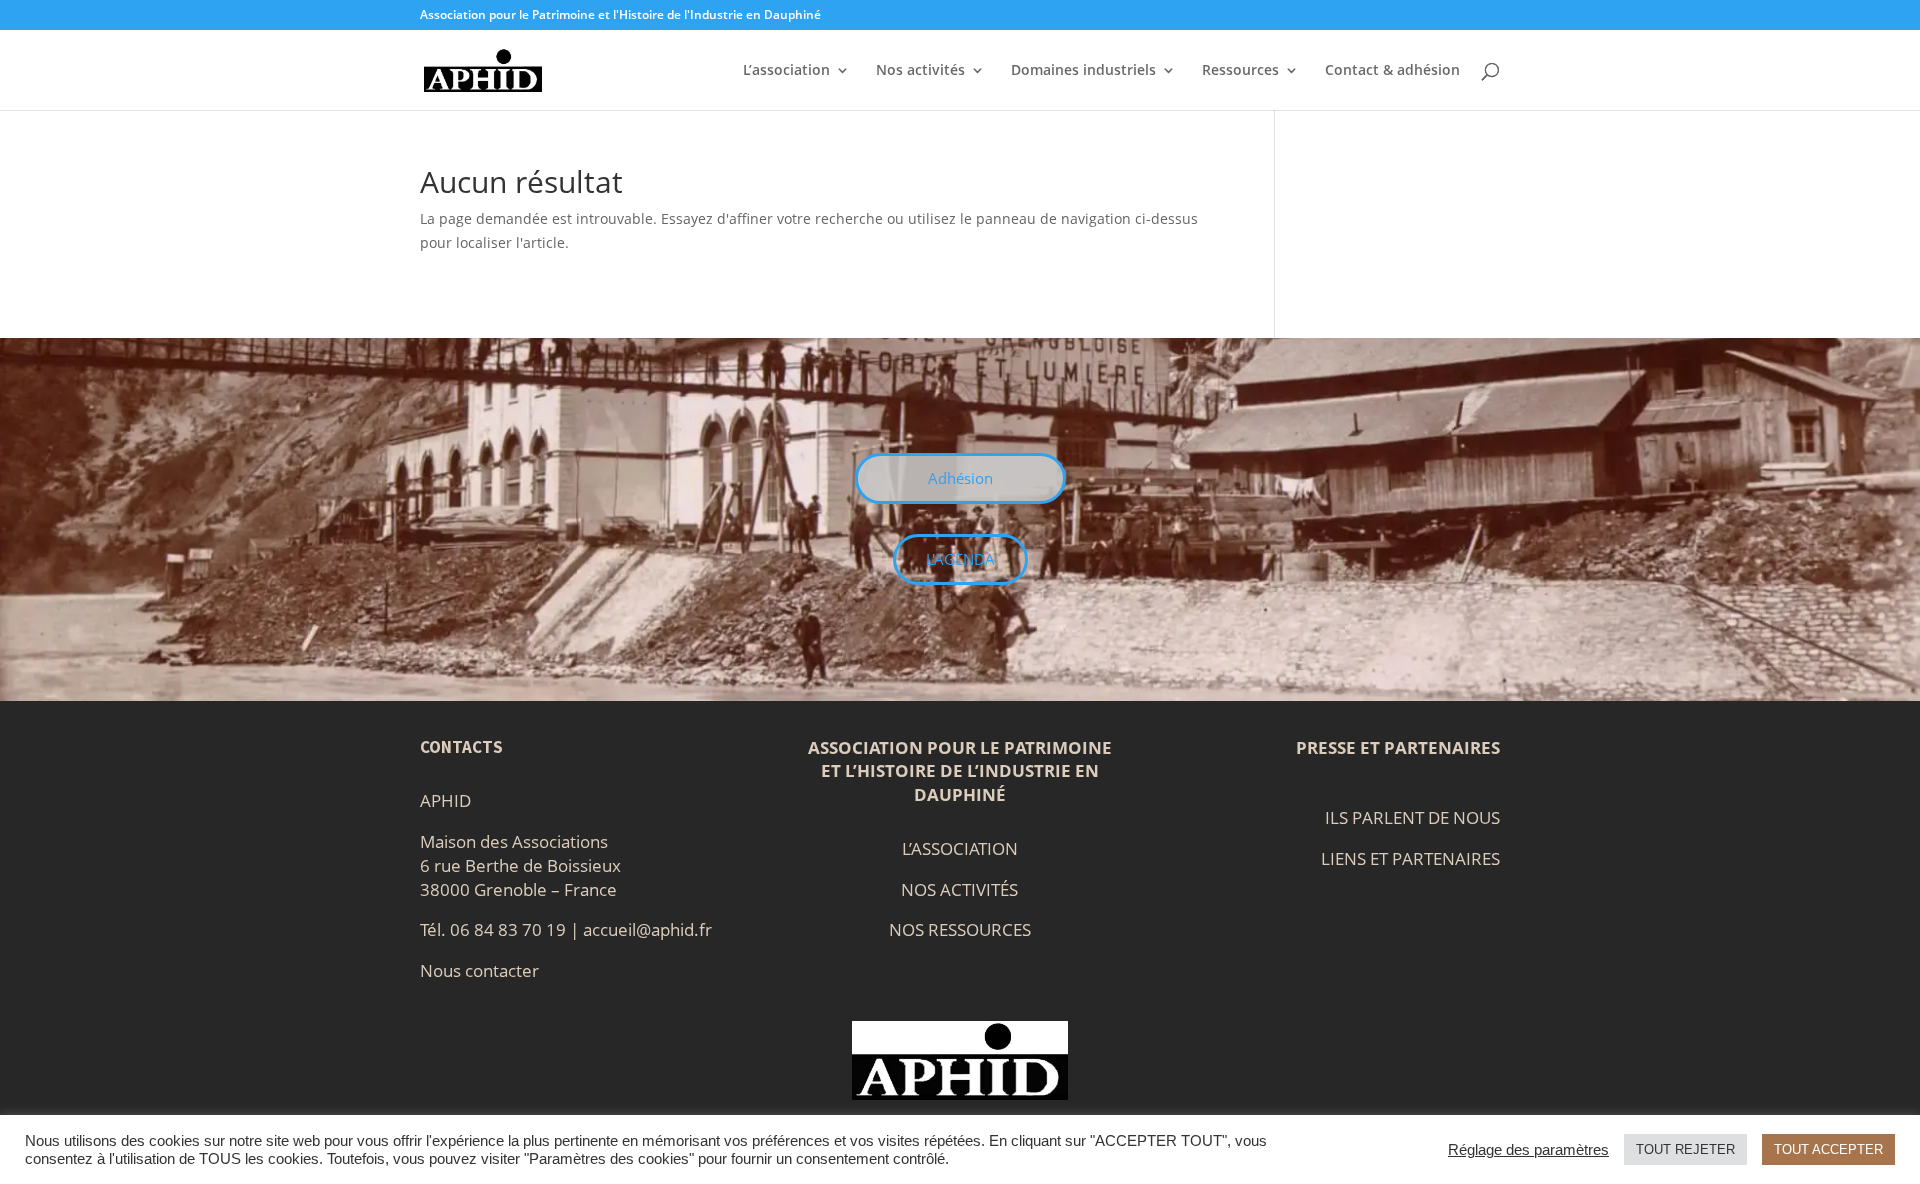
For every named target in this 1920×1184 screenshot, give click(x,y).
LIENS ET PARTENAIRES (1410, 858)
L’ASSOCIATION (960, 848)
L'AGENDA (960, 559)
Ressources (1240, 71)
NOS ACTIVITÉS (959, 889)
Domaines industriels (1083, 71)
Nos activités (920, 71)
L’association (786, 71)
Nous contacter (479, 970)
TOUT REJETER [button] (1685, 1149)
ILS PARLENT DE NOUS (1412, 817)
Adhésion (960, 478)
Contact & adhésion (1392, 71)
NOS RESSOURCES (960, 929)
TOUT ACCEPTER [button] (1828, 1149)
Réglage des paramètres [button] (1528, 1150)
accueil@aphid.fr (647, 929)
